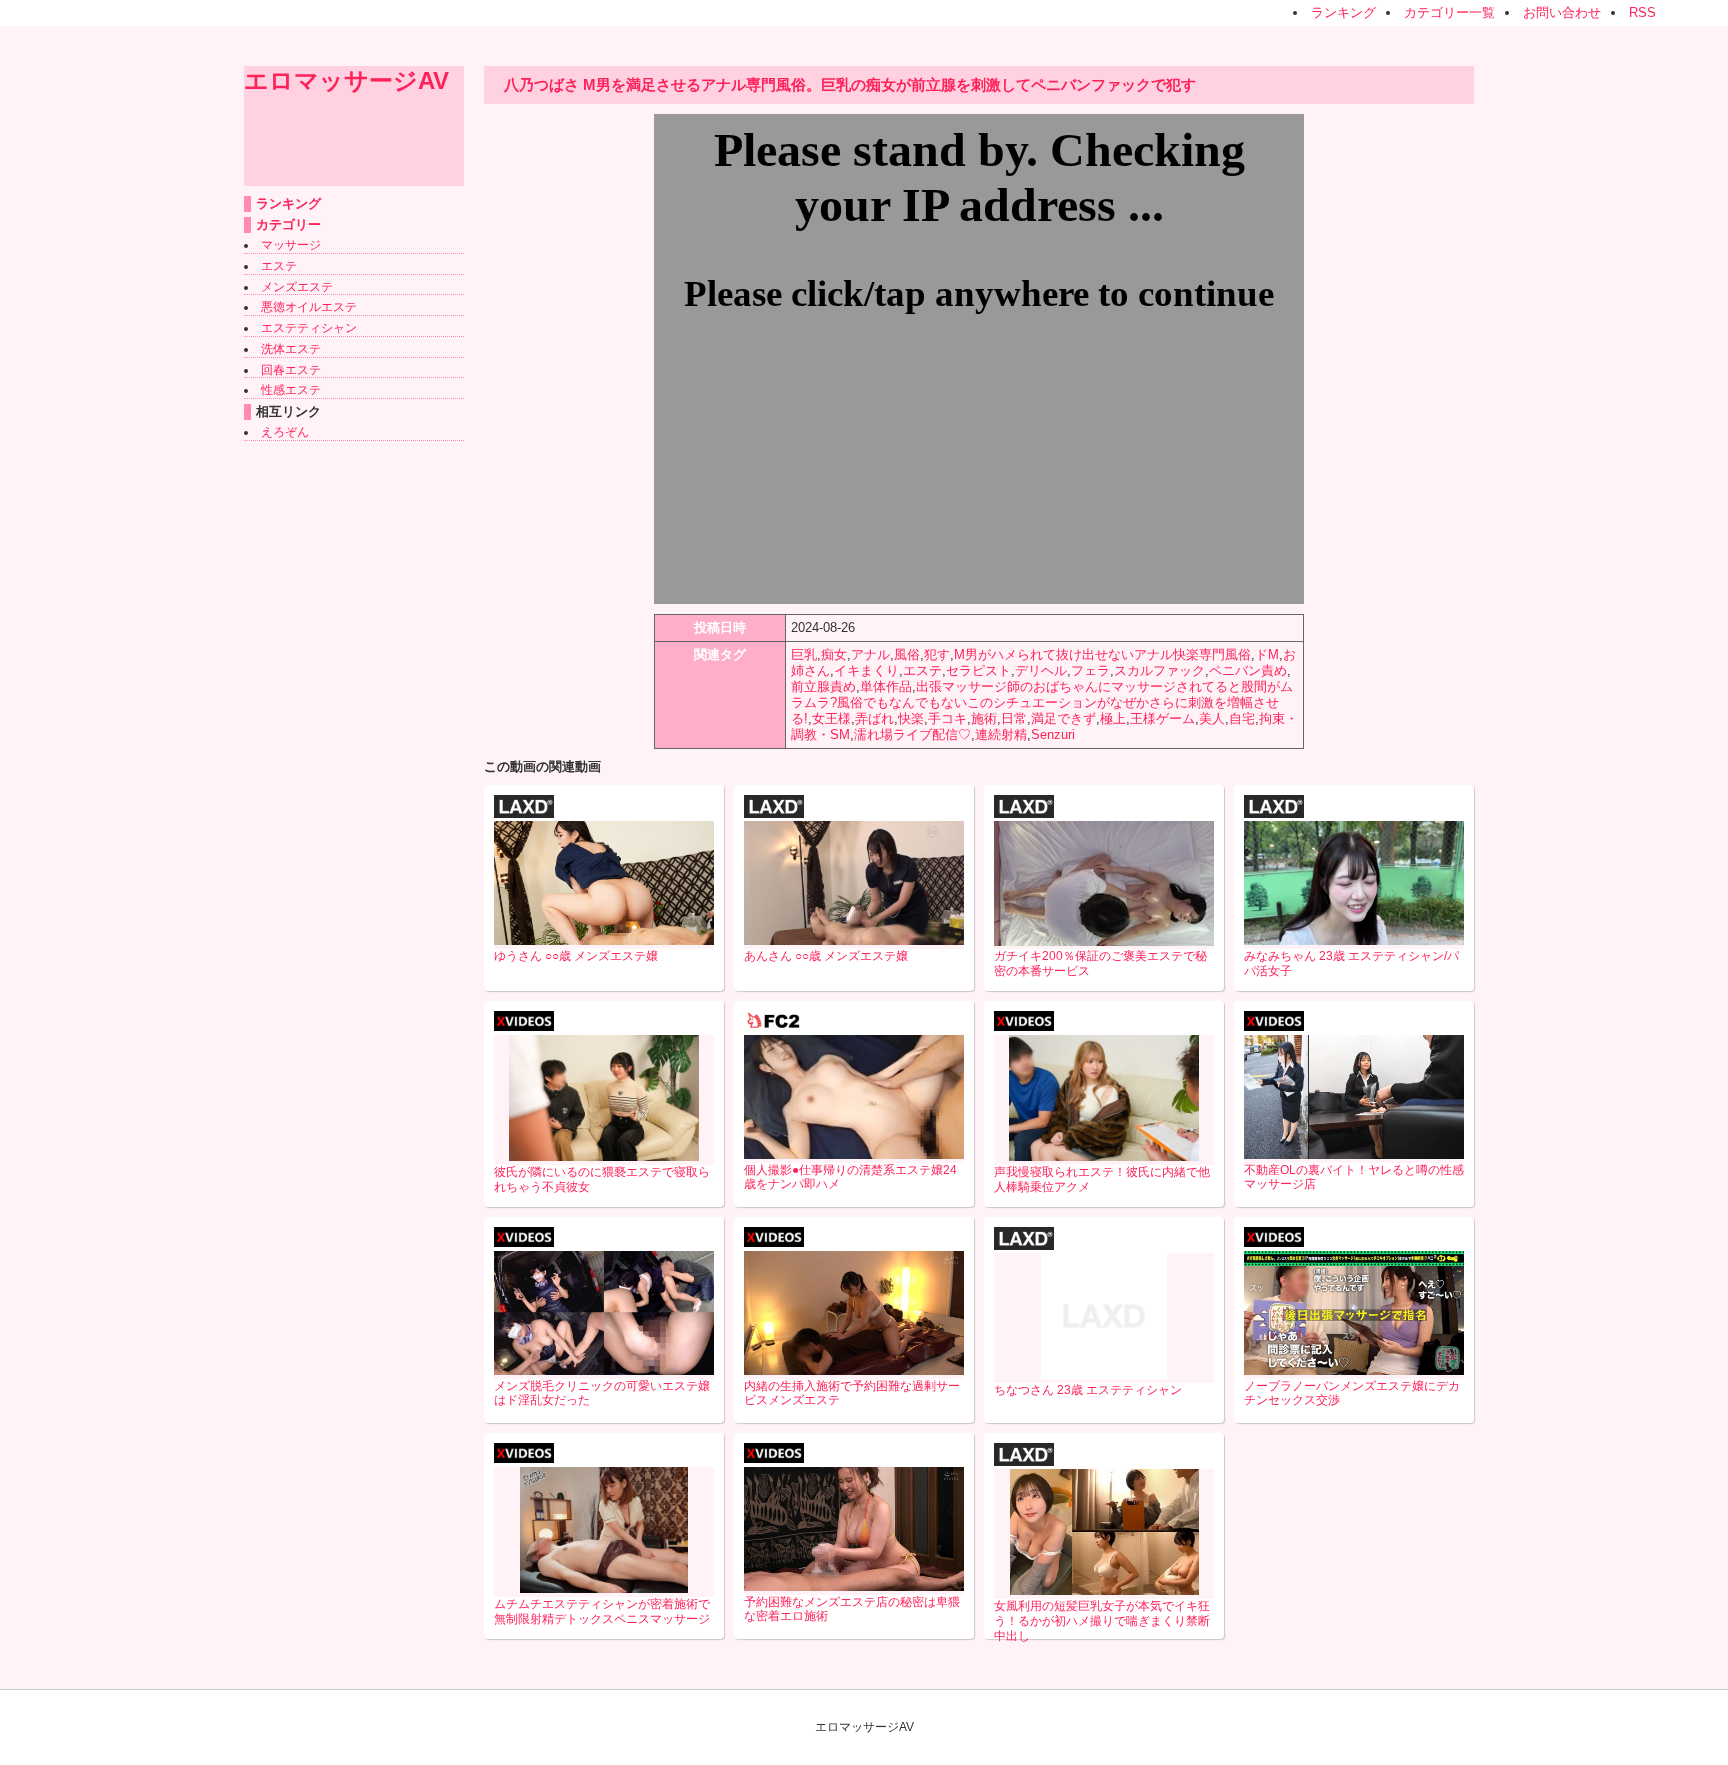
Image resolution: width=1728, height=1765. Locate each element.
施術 (984, 718)
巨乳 (804, 654)
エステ (279, 266)
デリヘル (1041, 670)
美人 (1212, 718)
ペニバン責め (1248, 670)
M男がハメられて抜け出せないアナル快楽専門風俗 (1102, 654)
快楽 (911, 718)
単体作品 (886, 686)
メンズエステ (297, 287)
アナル (870, 654)
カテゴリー (288, 224)
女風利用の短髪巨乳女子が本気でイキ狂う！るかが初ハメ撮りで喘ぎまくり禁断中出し (1102, 1621)
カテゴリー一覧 (1449, 12)
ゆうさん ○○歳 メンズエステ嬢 (576, 956)
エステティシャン (309, 328)
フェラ (1090, 670)
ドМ (1267, 654)
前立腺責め (823, 686)
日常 (1014, 718)
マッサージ (291, 245)
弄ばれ (874, 718)
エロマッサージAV (346, 80)
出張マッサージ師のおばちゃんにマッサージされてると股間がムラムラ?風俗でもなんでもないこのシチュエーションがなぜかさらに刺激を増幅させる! (1042, 702)
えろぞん (285, 432)
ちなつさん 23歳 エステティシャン (1088, 1390)
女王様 (831, 718)
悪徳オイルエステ (309, 307)
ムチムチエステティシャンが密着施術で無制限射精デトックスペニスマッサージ (602, 1611)
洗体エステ (291, 349)
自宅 (1242, 718)
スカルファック (1159, 670)
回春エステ (291, 370)
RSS (1642, 12)
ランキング (1343, 12)
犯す (937, 654)
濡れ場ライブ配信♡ (912, 734)
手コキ (947, 718)
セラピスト (978, 670)
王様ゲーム (1162, 718)
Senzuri (1053, 734)
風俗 (907, 654)
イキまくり (866, 670)
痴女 (834, 654)
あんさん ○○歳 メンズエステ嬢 (826, 956)
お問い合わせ (1562, 12)
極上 (1113, 718)
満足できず (1063, 718)
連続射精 (1001, 734)
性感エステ (291, 390)
